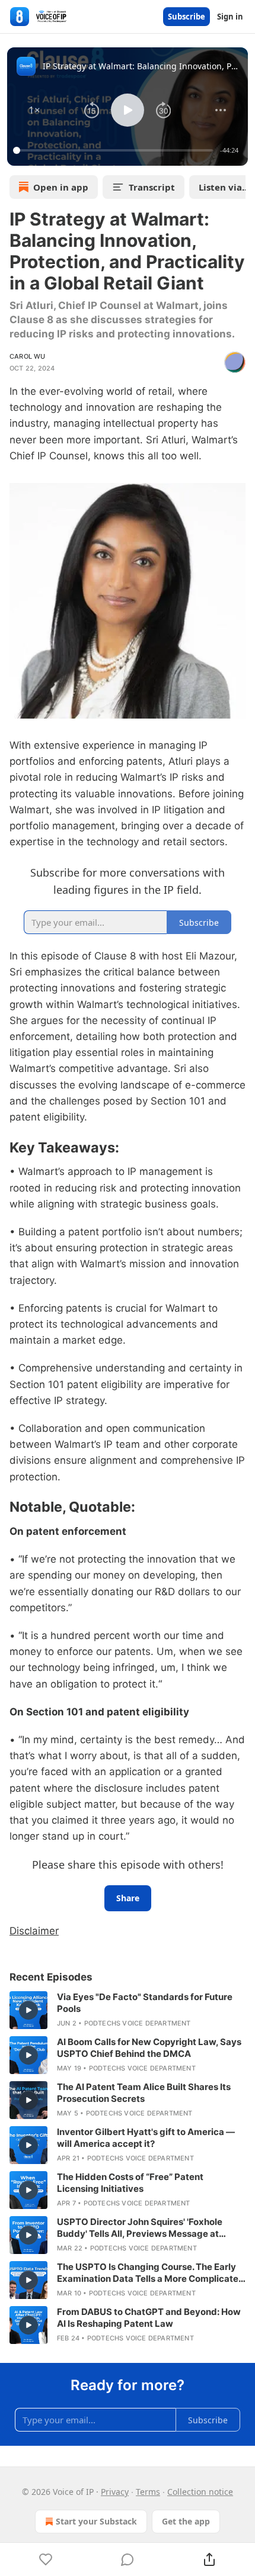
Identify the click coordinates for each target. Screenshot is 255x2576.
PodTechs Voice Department (138, 2023)
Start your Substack (96, 2521)
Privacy (115, 2492)
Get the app (186, 2521)
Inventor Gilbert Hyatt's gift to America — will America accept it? (146, 2138)
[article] (128, 2010)
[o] (28, 2010)
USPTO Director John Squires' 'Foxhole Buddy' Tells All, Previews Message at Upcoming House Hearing (140, 2228)
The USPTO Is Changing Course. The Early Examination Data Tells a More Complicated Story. (151, 2273)
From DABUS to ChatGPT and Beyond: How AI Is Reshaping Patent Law (149, 2318)
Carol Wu (28, 356)
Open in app (61, 187)
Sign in (230, 17)
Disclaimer (34, 1931)
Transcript (152, 187)
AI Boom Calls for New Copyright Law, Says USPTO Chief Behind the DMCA (149, 2048)
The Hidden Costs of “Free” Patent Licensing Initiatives (130, 2183)
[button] (34, 110)
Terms (148, 2492)
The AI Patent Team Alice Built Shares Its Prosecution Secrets (144, 2093)
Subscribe (187, 17)
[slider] (115, 150)
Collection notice (200, 2492)
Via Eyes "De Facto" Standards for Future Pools (145, 2003)
